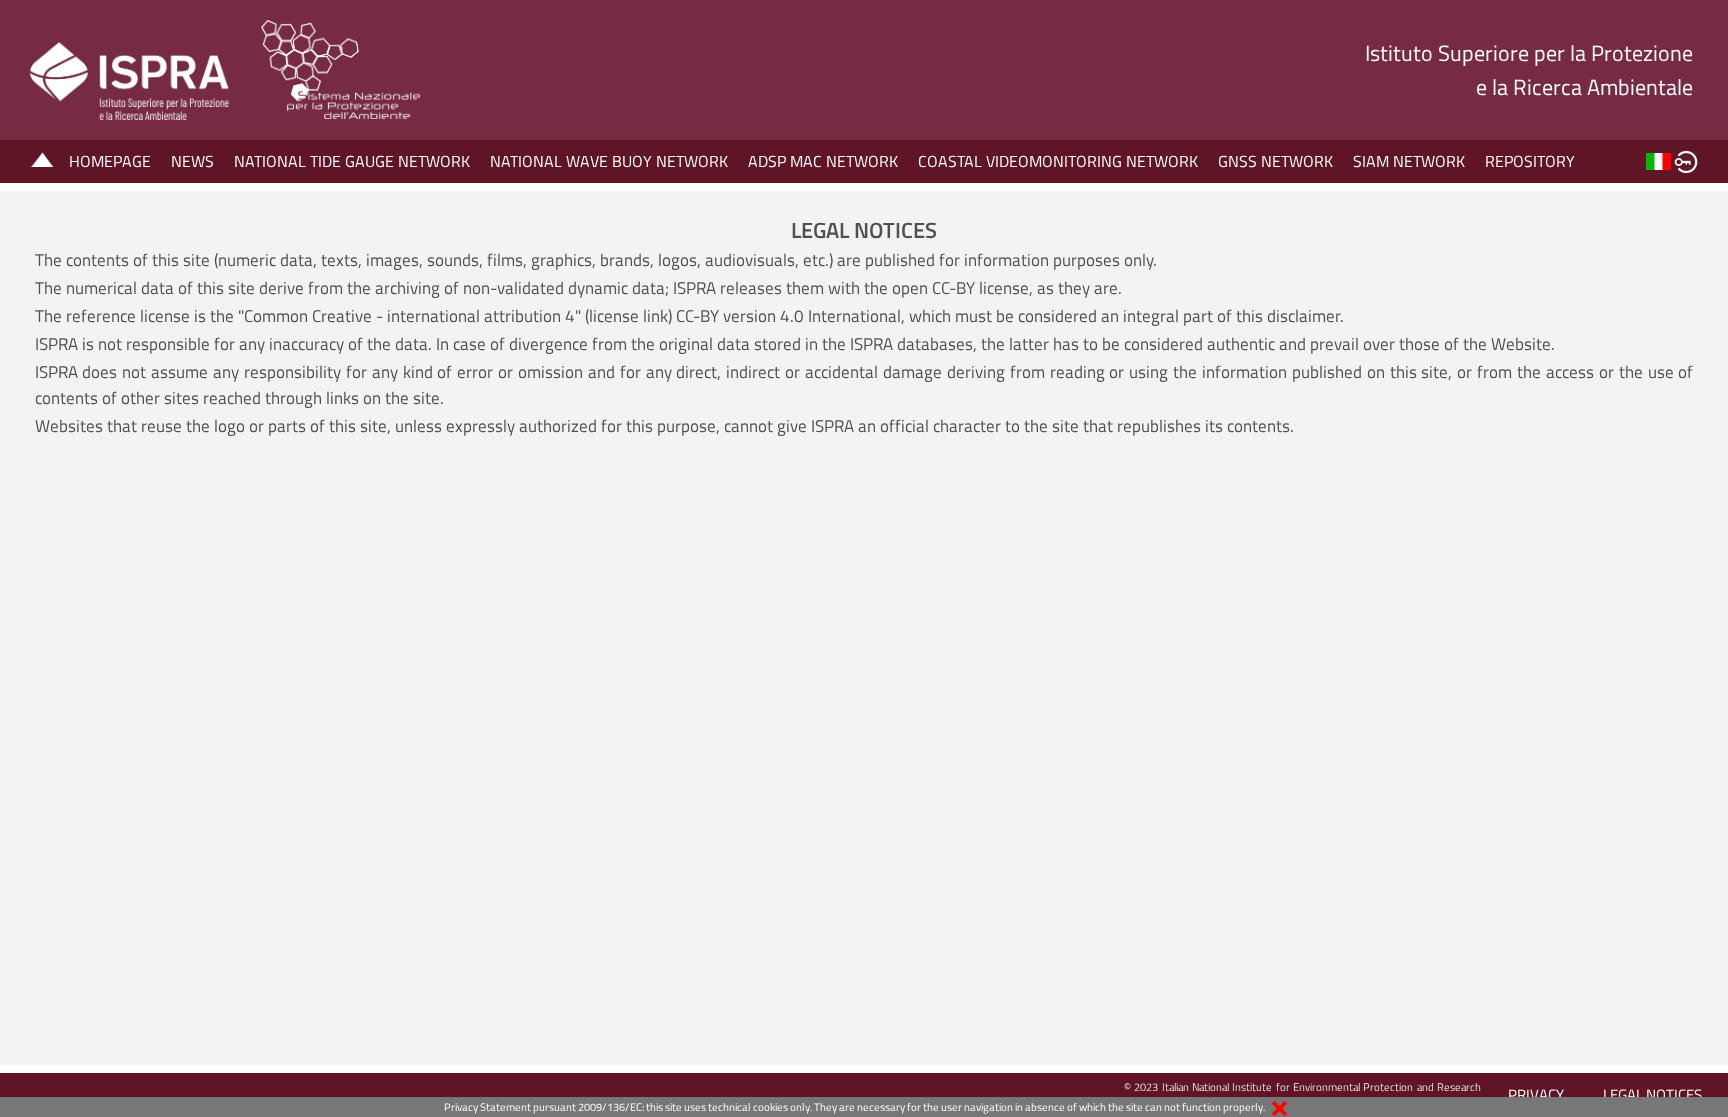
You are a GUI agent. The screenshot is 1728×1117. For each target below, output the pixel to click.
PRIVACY (1536, 1094)
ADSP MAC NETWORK (823, 161)
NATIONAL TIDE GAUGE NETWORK (352, 161)
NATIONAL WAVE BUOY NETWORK (609, 161)
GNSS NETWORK (1275, 161)
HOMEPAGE (110, 161)
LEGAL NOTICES (1652, 1094)
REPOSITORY (1530, 161)
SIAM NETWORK (1409, 161)
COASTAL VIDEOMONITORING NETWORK (1058, 161)
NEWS (192, 161)
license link (628, 316)
